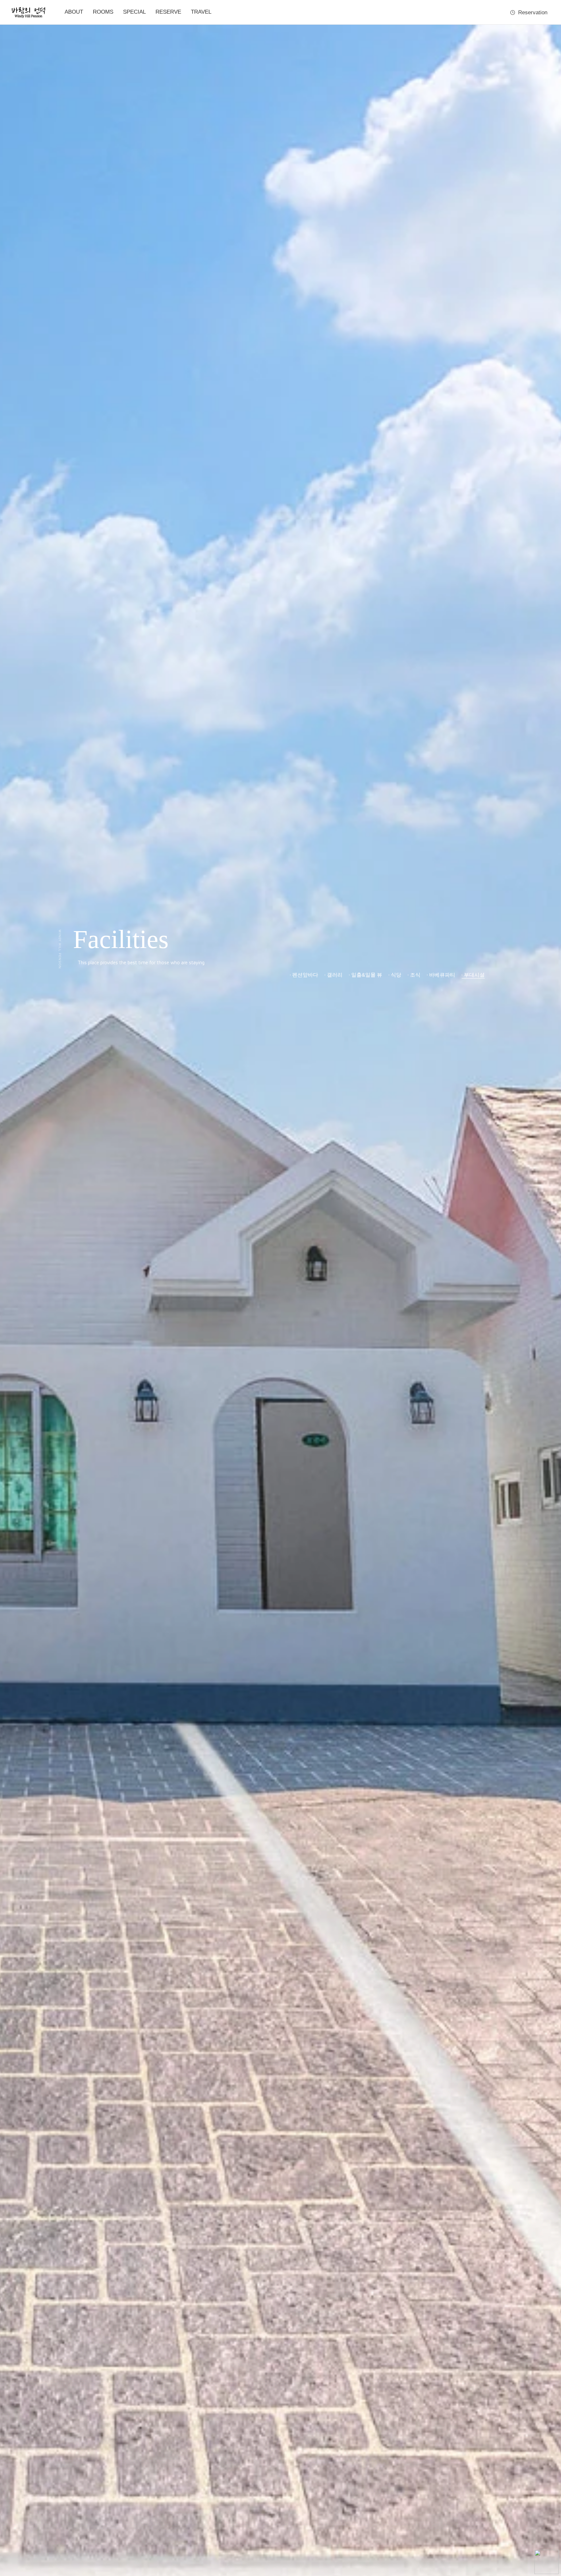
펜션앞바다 (305, 975)
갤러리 (335, 975)
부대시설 (474, 975)
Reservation (533, 12)
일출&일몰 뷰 (367, 975)
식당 (396, 975)
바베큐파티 (442, 975)
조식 (415, 975)
